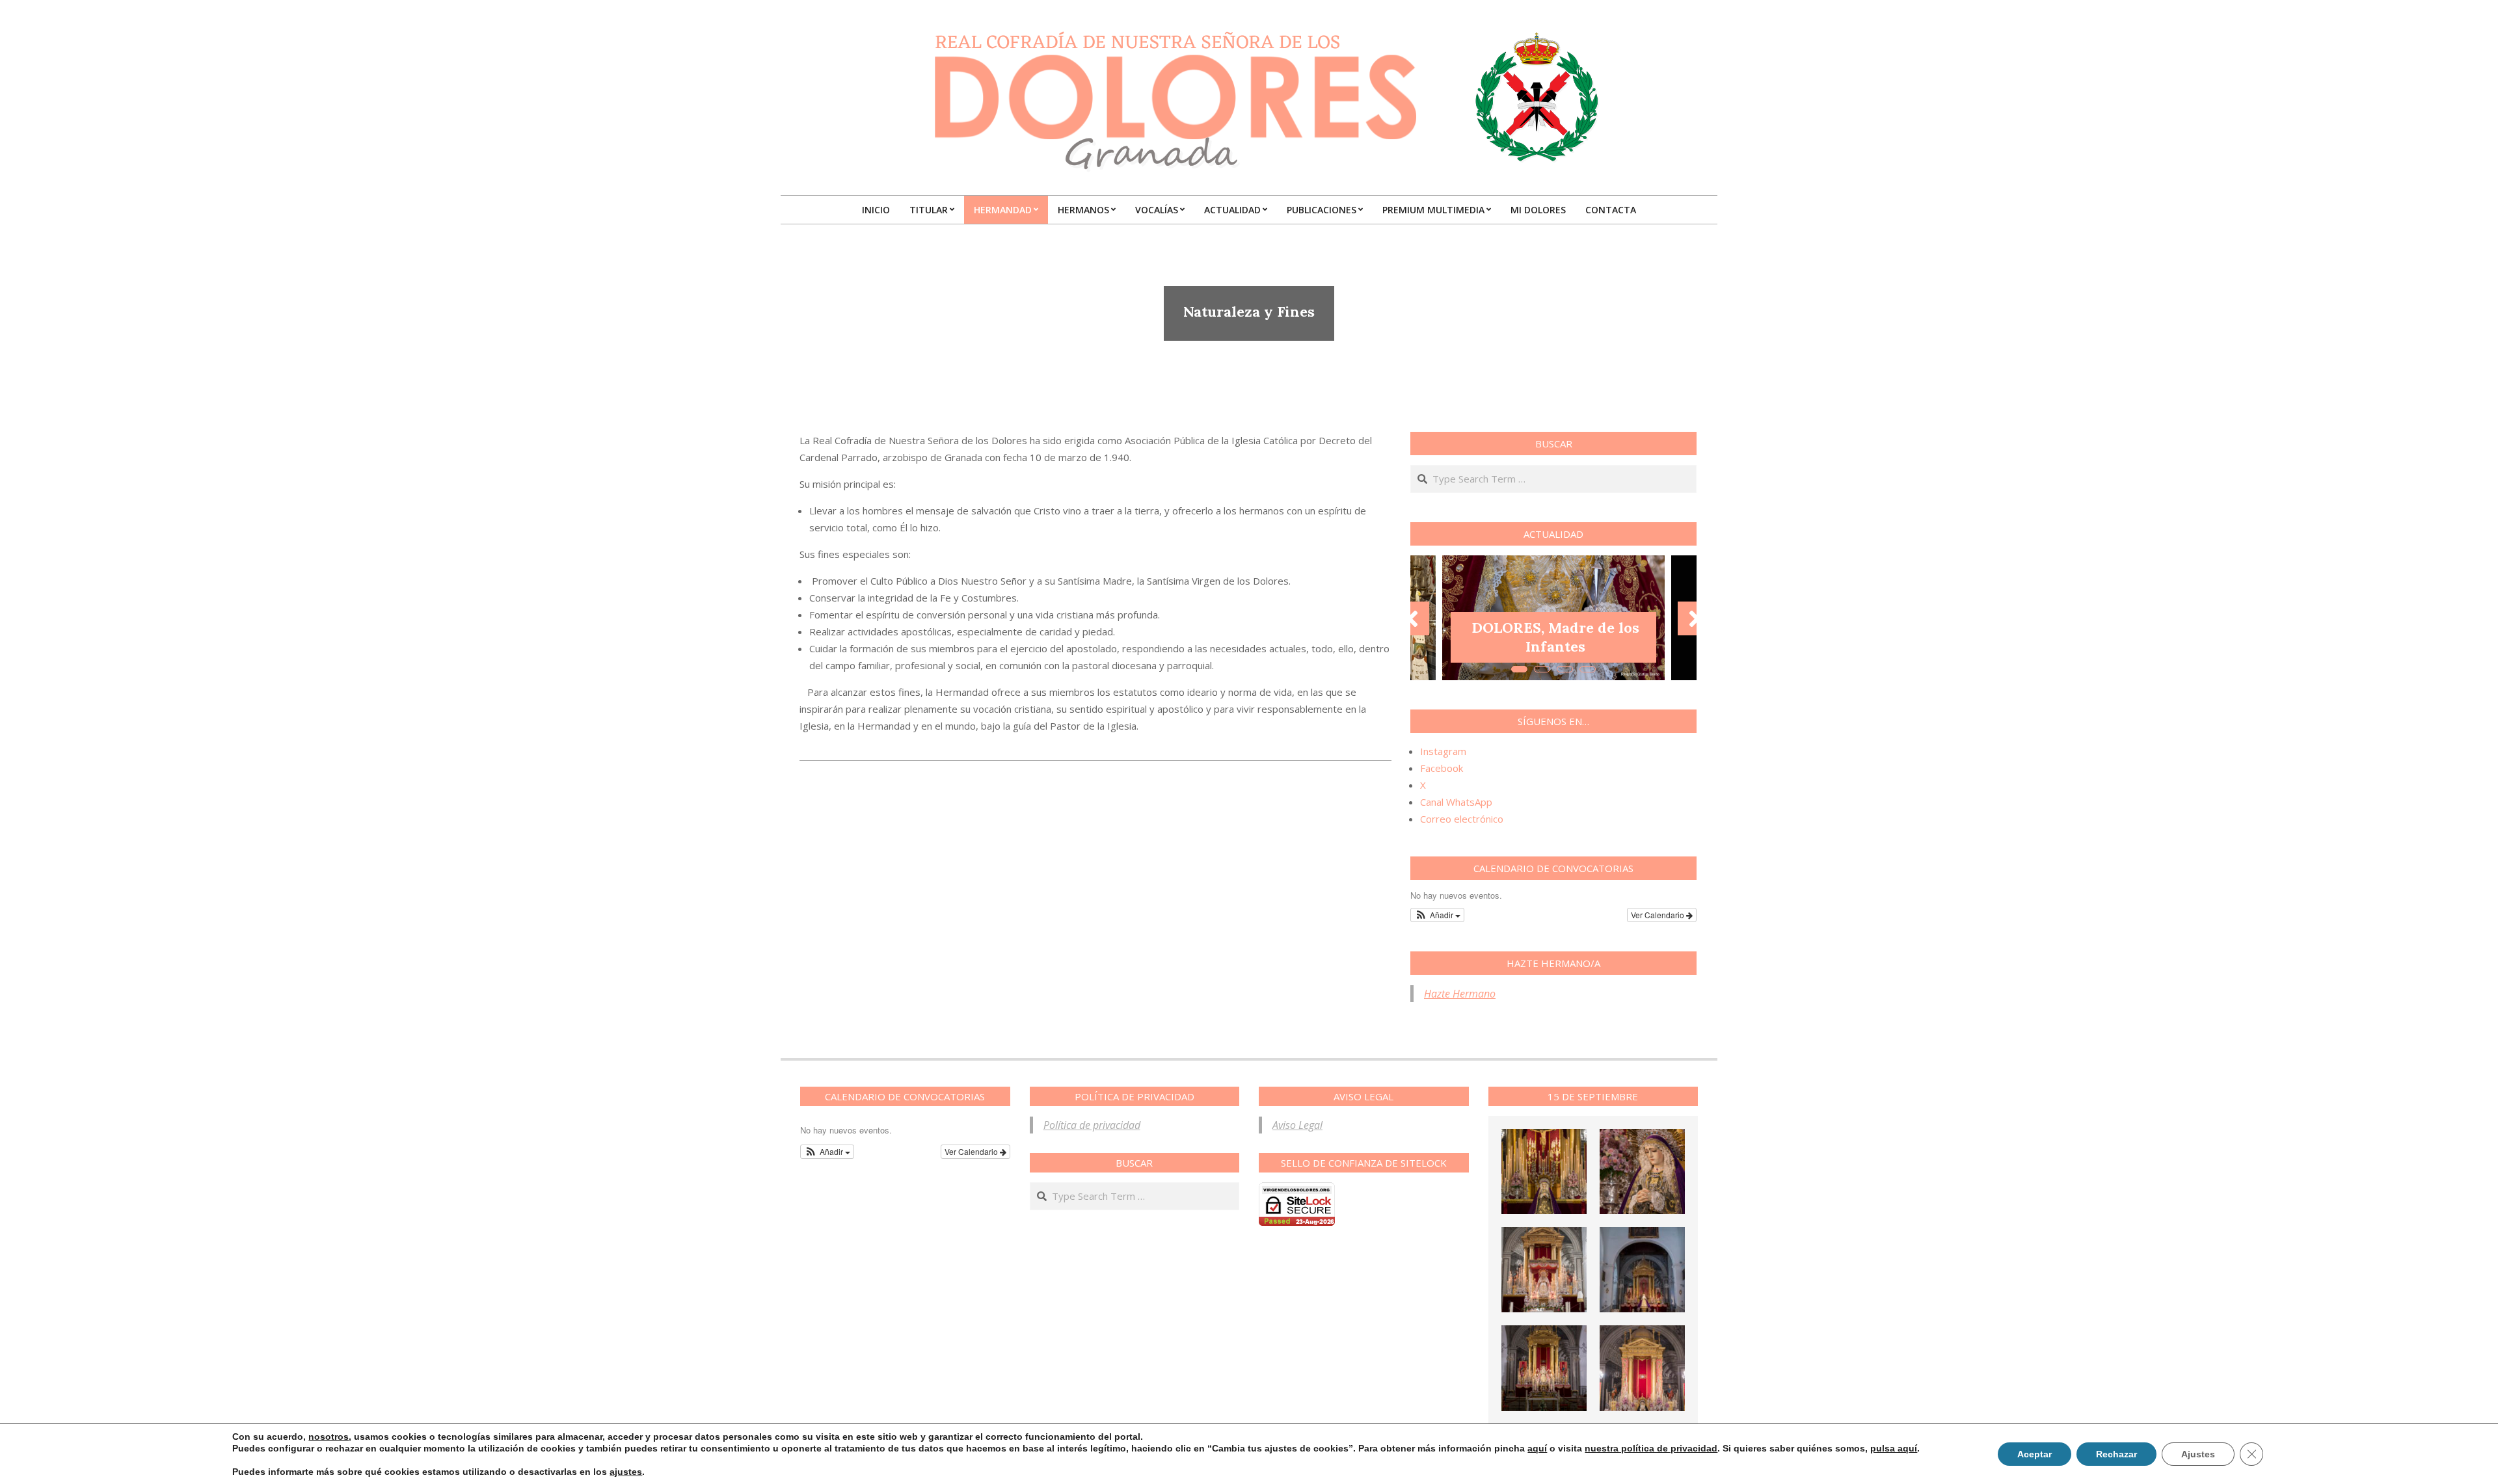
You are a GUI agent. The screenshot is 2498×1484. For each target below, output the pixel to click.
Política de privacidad (1092, 1125)
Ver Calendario (1659, 915)
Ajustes (2198, 1454)
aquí (1537, 1448)
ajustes (626, 1472)
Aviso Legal (1297, 1125)
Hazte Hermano (1460, 994)
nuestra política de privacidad (1651, 1448)
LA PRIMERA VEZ (1555, 646)
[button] (1437, 915)
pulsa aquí (1894, 1448)
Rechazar (2116, 1454)
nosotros (329, 1437)
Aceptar (2035, 1454)
